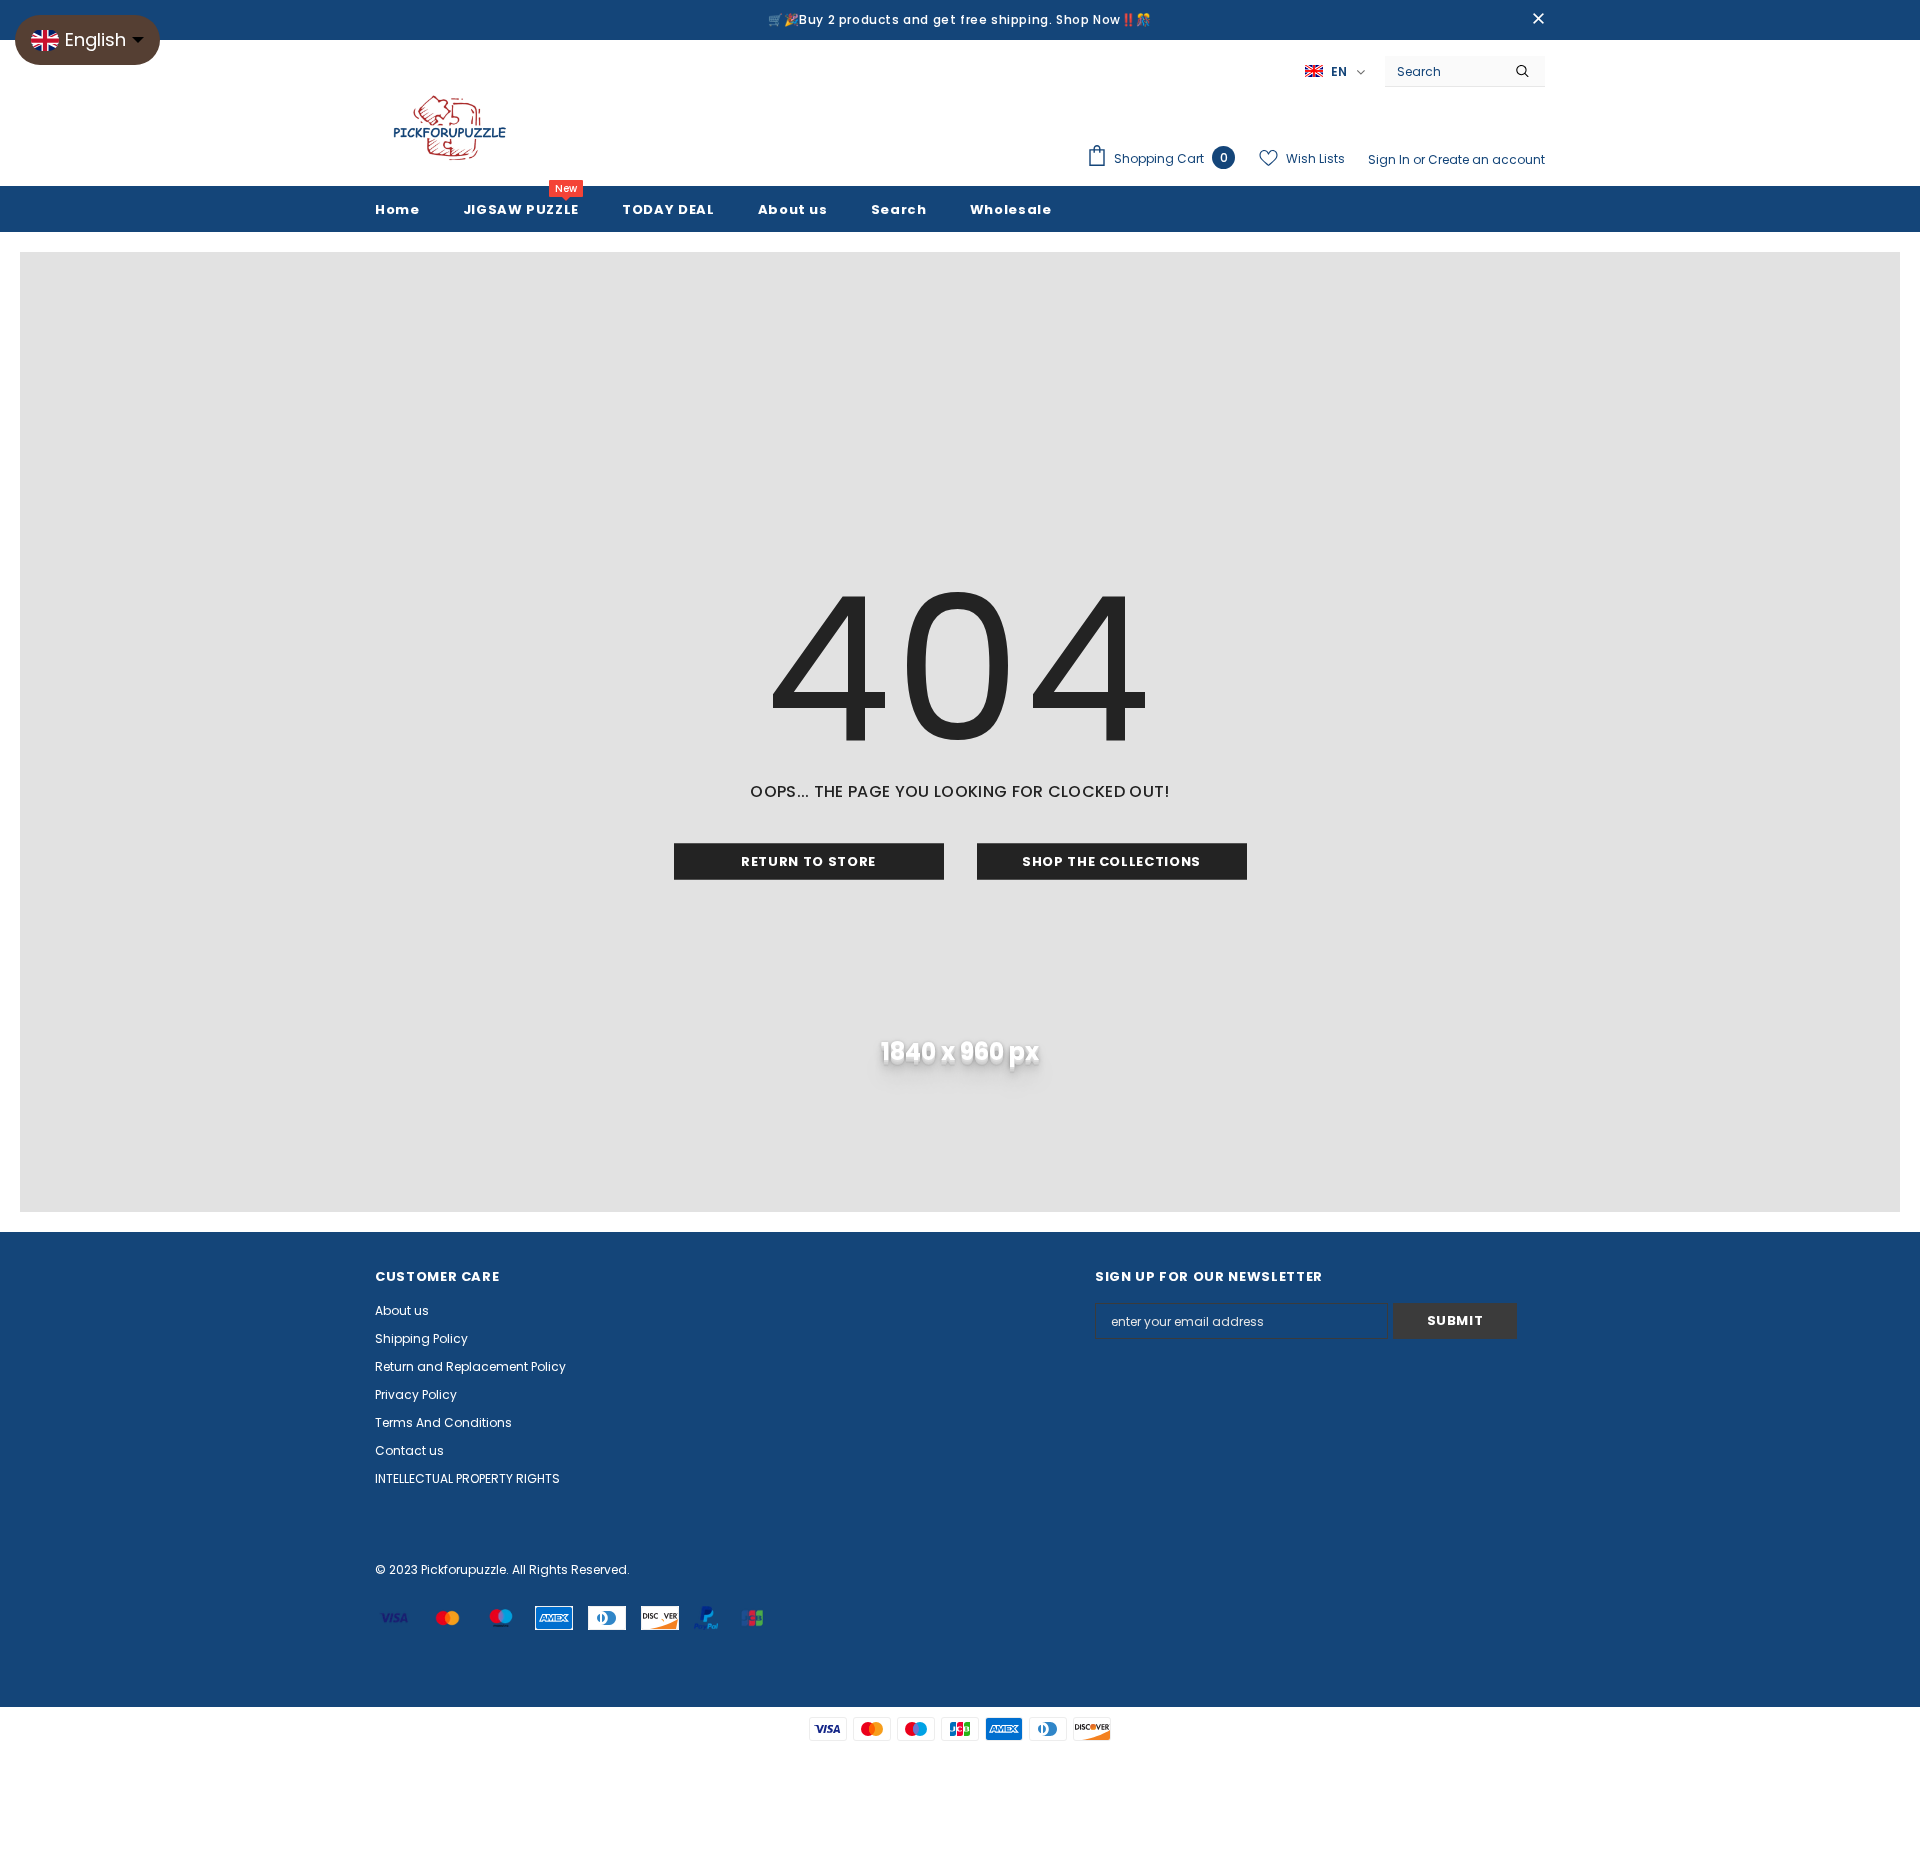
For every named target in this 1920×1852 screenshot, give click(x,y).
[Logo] (450, 129)
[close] (1538, 20)
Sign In (1390, 159)
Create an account (1486, 159)
